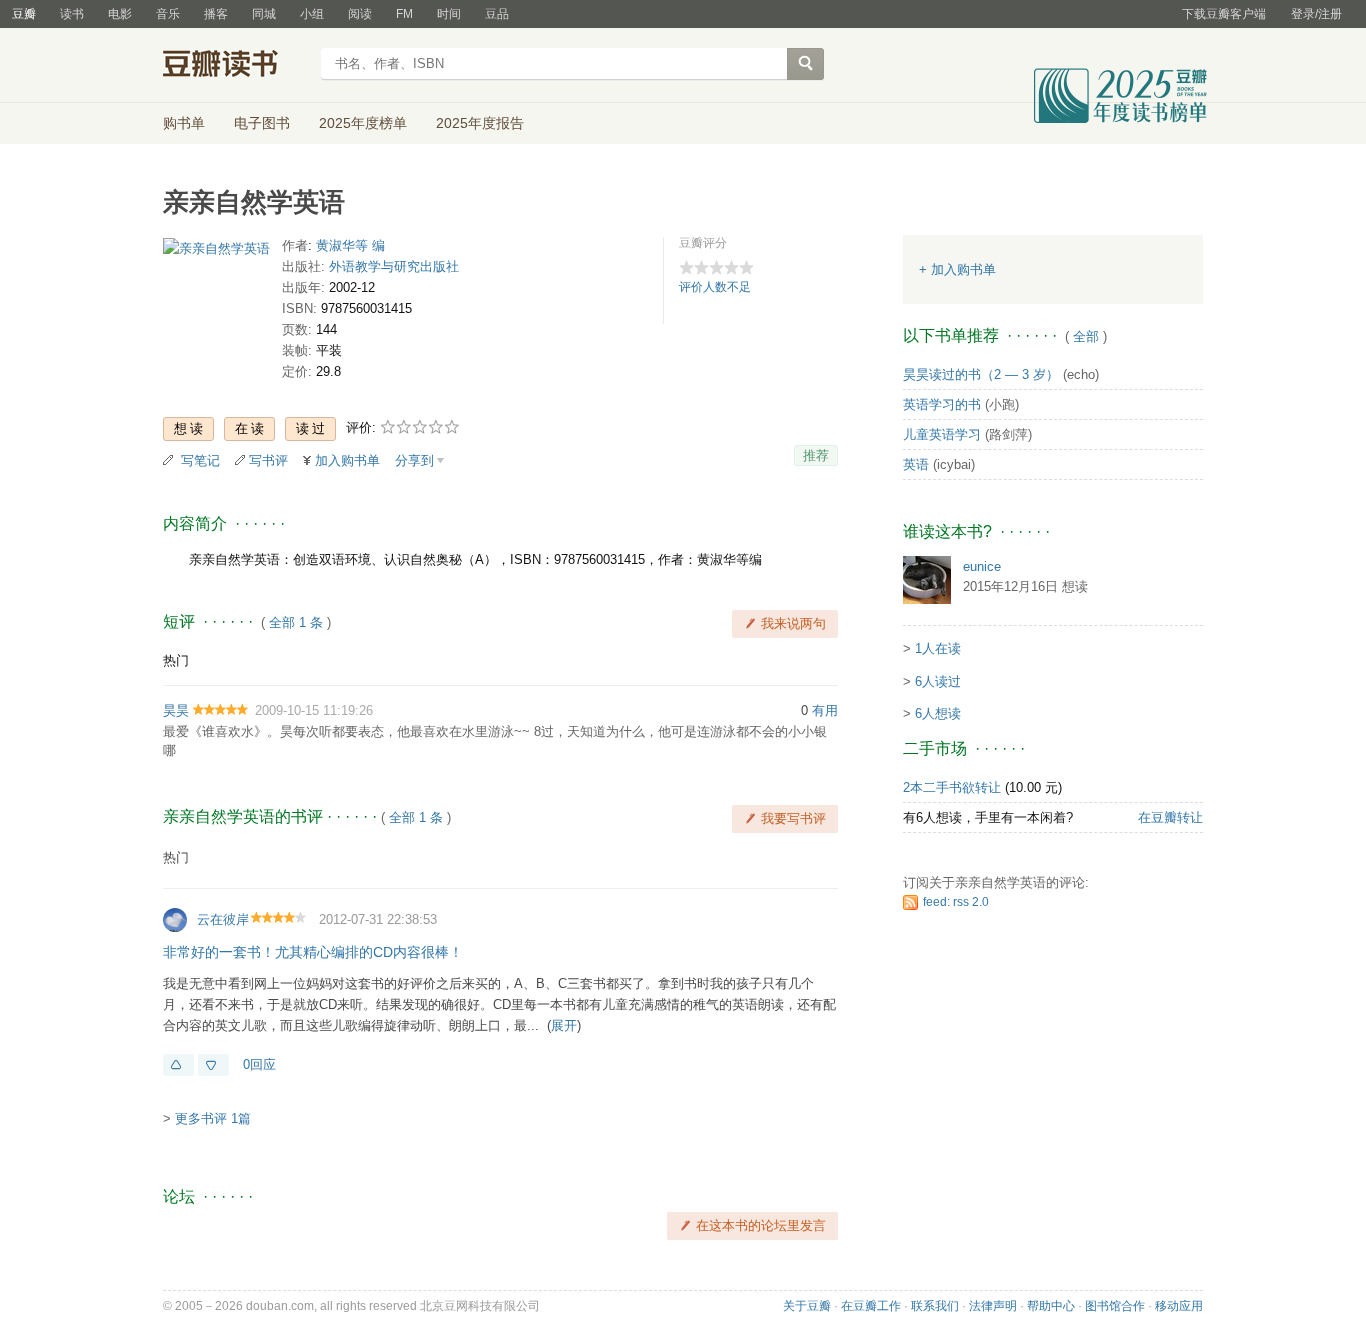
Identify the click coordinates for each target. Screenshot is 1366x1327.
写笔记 (200, 460)
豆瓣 (24, 14)
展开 (564, 1025)
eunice (982, 566)
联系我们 (935, 1306)
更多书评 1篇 (213, 1118)
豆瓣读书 (235, 66)
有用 (825, 710)
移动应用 (1179, 1306)
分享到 (414, 460)
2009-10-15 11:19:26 (314, 710)
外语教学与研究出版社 (394, 266)
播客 (216, 14)
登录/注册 (1316, 14)
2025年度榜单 (363, 123)
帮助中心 (1051, 1306)
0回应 (259, 1064)
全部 (1086, 336)
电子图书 (262, 123)
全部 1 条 (296, 622)
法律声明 (993, 1306)
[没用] (213, 1065)
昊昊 (176, 710)
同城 (264, 14)
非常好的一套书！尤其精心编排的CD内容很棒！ (313, 952)
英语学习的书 (942, 404)
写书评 (268, 460)
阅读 (360, 14)
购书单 (184, 123)
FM (404, 14)
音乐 (168, 14)
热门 (176, 660)
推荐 (816, 455)
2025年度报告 (480, 123)
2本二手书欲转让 (952, 787)
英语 (916, 464)
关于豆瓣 (807, 1306)
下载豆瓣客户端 (1224, 14)
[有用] (178, 1065)
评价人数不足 (715, 287)
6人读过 (938, 681)
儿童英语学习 (942, 434)
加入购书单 (347, 460)
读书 (72, 14)
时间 (449, 14)
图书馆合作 (1115, 1306)
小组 (312, 14)
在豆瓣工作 (871, 1306)
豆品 (497, 14)
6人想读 (938, 713)
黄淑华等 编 (350, 245)
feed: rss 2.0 (956, 902)
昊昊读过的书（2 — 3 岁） (981, 374)
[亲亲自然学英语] (216, 252)
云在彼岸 (223, 919)
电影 (120, 14)
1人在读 (938, 648)
